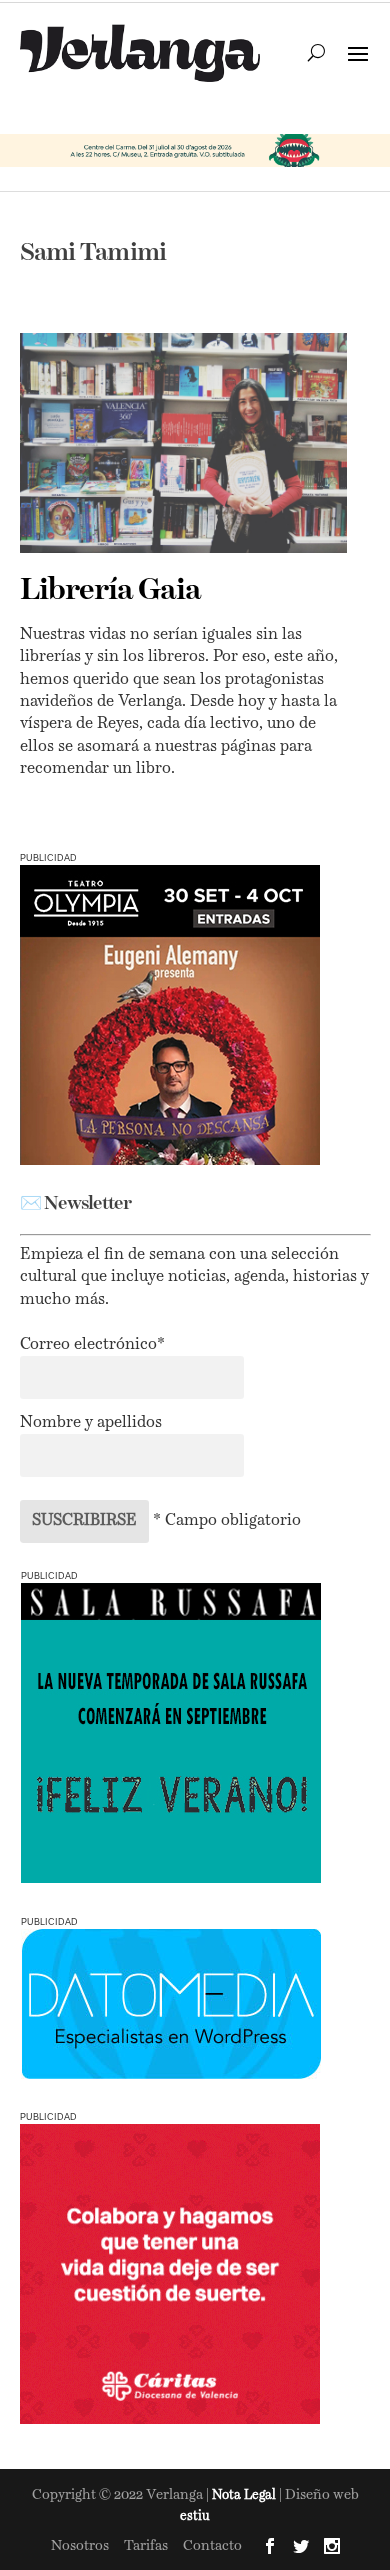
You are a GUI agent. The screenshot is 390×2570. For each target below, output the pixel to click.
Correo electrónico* (92, 1345)
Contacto (212, 2546)
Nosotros (80, 2546)
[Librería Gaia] (183, 443)
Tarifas (146, 2546)
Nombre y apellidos (91, 1423)
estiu (195, 2516)
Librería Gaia (110, 591)
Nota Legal (245, 2495)
